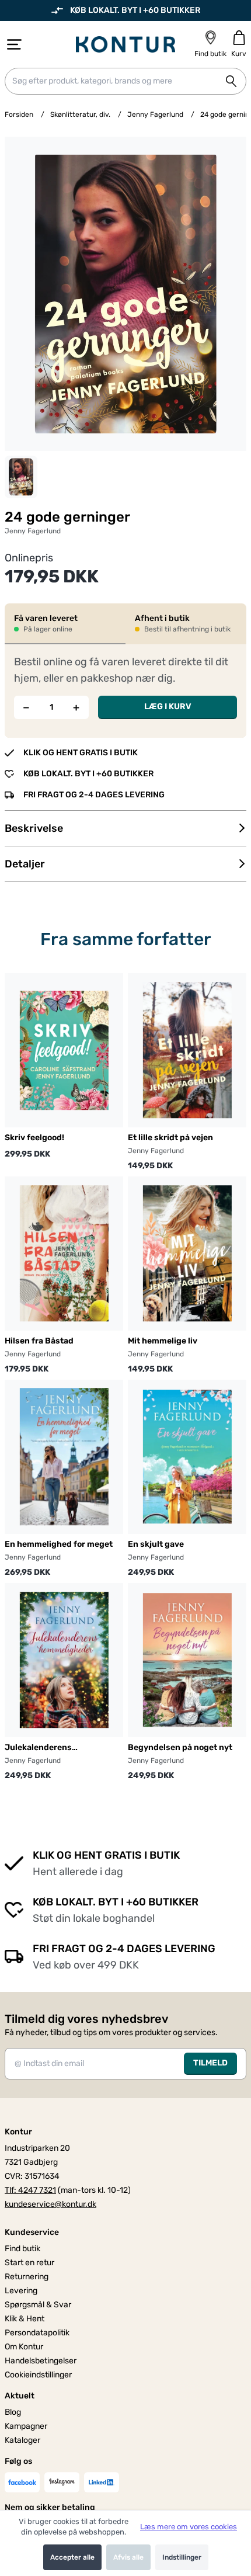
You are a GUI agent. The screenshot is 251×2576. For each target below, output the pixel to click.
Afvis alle (128, 2557)
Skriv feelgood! (34, 1138)
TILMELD (210, 2063)
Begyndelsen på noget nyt (180, 1747)
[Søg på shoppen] (231, 81)
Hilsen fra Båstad (39, 1341)
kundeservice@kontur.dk (50, 2204)
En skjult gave (156, 1544)
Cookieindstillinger (38, 2375)
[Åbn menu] (14, 44)
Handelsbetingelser (41, 2361)
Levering (21, 2291)
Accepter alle (72, 2557)
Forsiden (19, 114)
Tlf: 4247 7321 (30, 2190)
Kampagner (26, 2426)
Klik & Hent (25, 2319)
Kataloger (22, 2440)
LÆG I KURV (168, 707)
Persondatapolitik (37, 2333)
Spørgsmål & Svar (38, 2305)
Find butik (22, 2249)
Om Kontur (24, 2347)
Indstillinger (182, 2557)
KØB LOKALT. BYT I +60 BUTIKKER (135, 10)
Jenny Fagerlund (155, 114)
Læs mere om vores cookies (189, 2527)
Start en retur (29, 2263)
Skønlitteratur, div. (80, 114)
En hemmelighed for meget (59, 1544)
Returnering (27, 2277)
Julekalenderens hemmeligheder (38, 1748)
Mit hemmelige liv (163, 1341)
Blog (13, 2412)
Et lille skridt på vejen (170, 1138)
